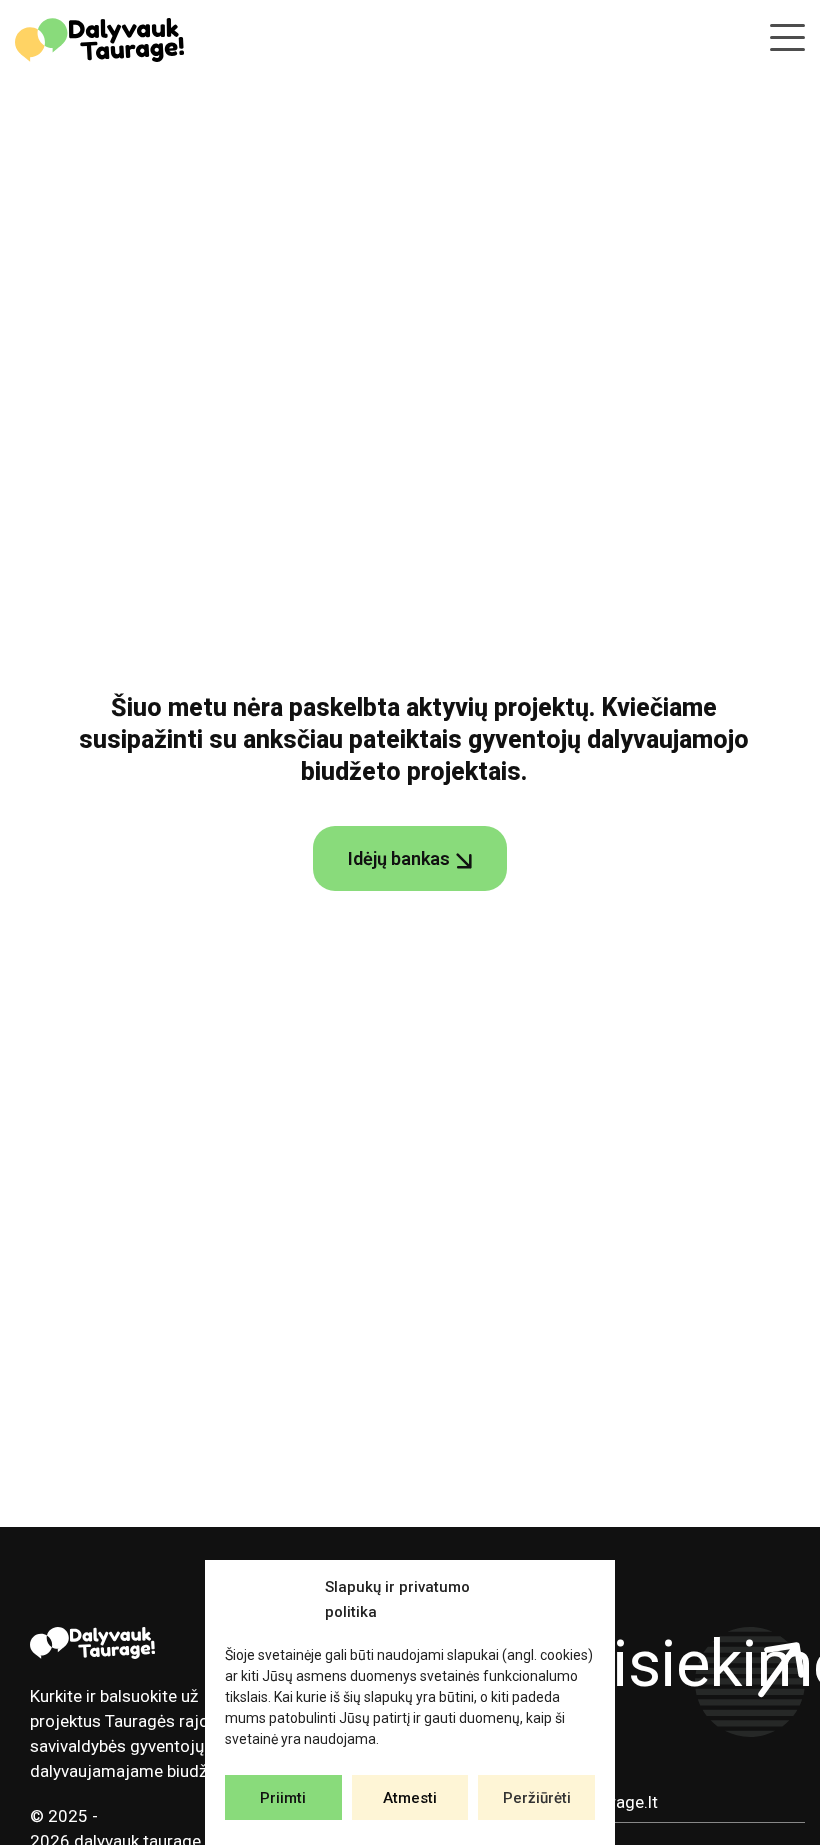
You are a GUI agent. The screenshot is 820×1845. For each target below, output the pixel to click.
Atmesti (410, 1798)
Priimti (283, 1798)
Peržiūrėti (537, 1798)
